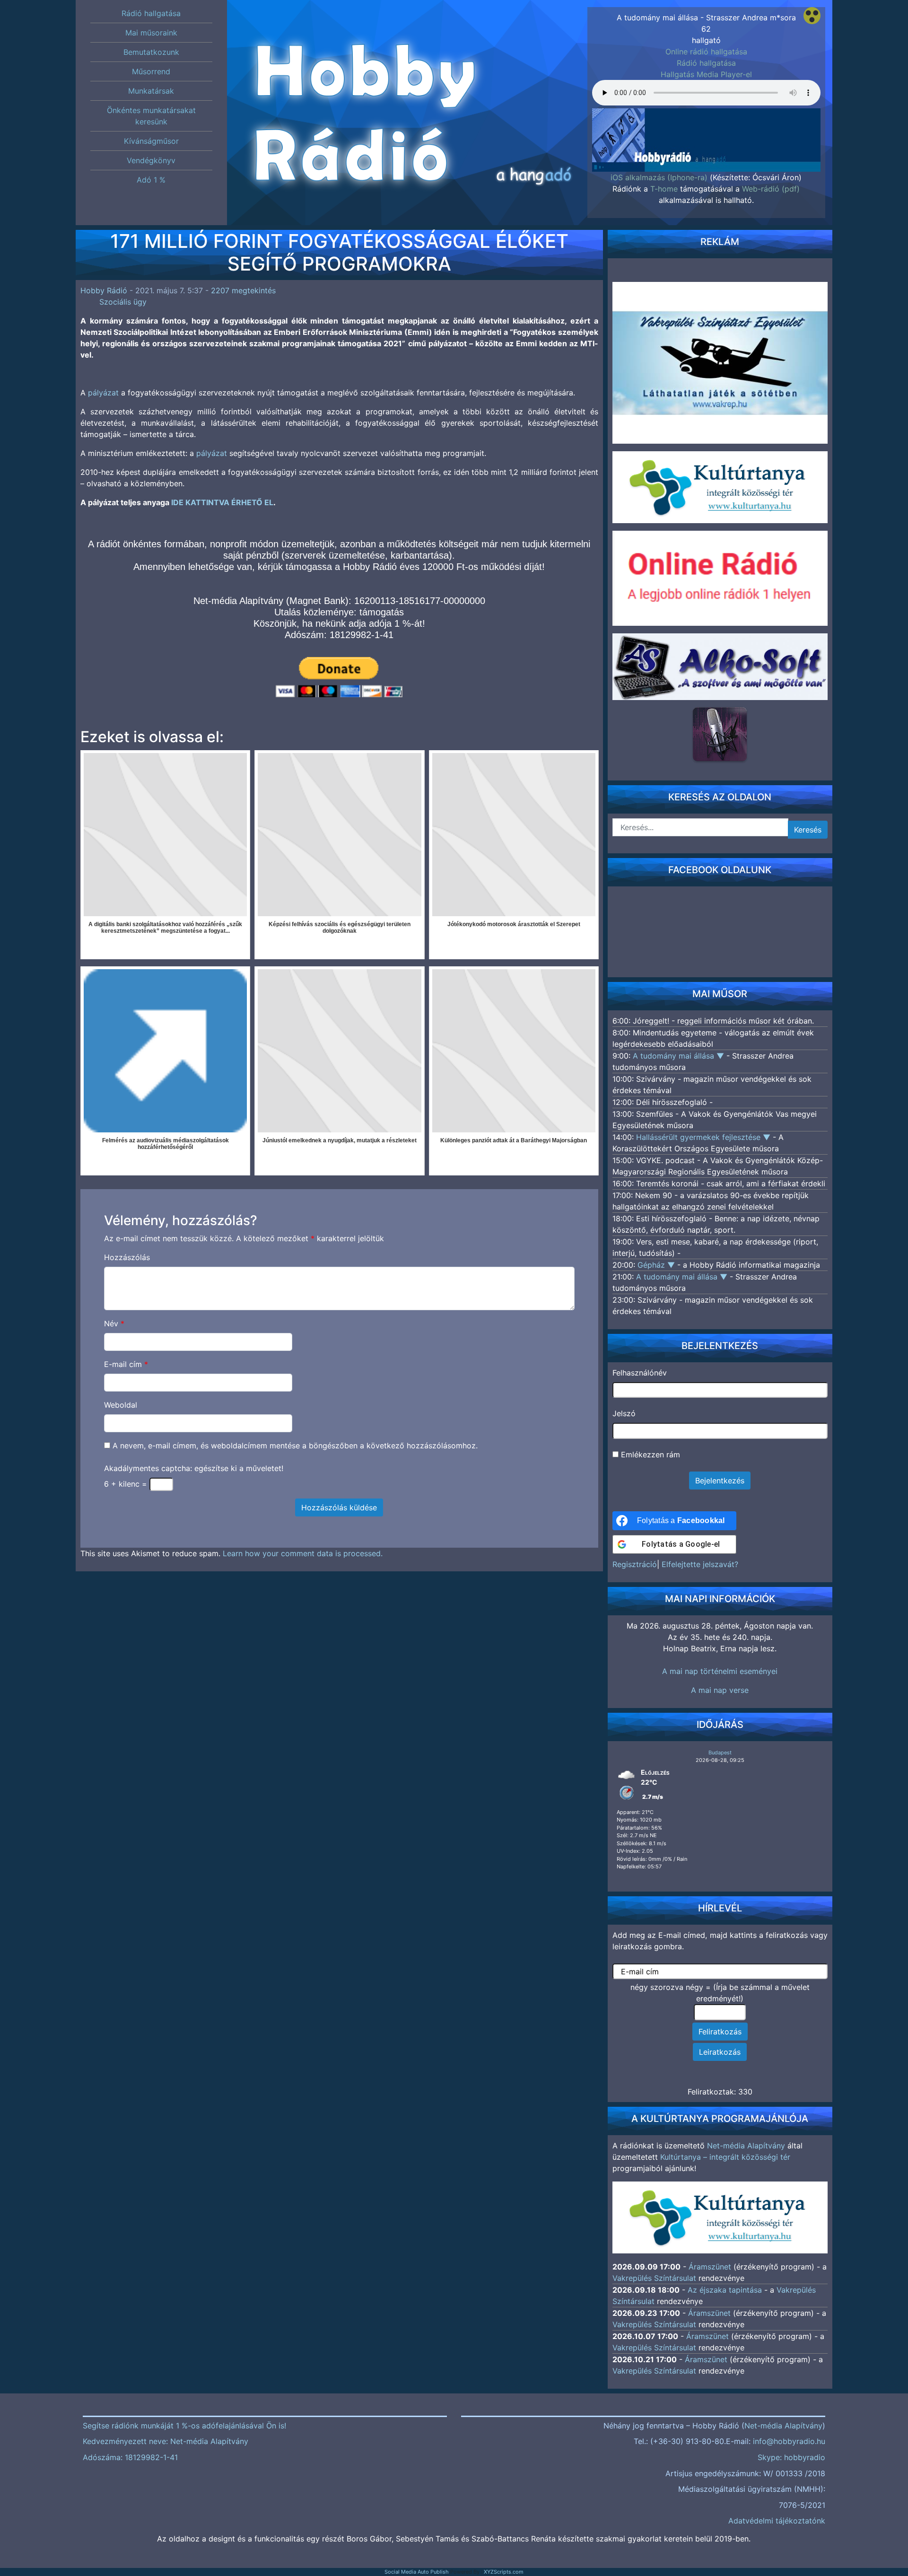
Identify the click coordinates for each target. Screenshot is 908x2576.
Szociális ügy (123, 302)
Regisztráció (635, 1564)
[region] (706, 126)
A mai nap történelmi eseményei (720, 1671)
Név (114, 1323)
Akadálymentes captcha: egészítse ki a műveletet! (194, 1468)
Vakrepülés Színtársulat (654, 2278)
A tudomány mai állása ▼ (680, 1056)
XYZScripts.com (504, 2572)
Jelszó (624, 1413)
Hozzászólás (127, 1257)
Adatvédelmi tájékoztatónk (777, 2521)
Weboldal (121, 1405)
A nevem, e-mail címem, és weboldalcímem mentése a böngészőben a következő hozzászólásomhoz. (295, 1446)
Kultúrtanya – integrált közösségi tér (725, 2157)
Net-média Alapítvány (746, 2146)
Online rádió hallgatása (706, 52)
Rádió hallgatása (706, 63)
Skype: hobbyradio (791, 2457)
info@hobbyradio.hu (789, 2441)
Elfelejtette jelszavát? (700, 1564)
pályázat (103, 393)
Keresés (808, 830)
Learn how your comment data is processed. (303, 1553)
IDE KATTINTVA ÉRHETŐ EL (222, 502)
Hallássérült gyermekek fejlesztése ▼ (704, 1137)
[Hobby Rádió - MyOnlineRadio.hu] (720, 734)
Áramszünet (710, 2267)
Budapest (720, 1752)
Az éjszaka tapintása (725, 2290)
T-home (664, 189)
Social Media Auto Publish (417, 2572)
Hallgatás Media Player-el (706, 74)
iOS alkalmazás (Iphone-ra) (659, 177)
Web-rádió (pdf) (771, 189)
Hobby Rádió (104, 290)
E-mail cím (126, 1364)
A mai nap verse (720, 1690)
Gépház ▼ (657, 1265)
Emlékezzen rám (649, 1454)
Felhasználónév (640, 1373)
